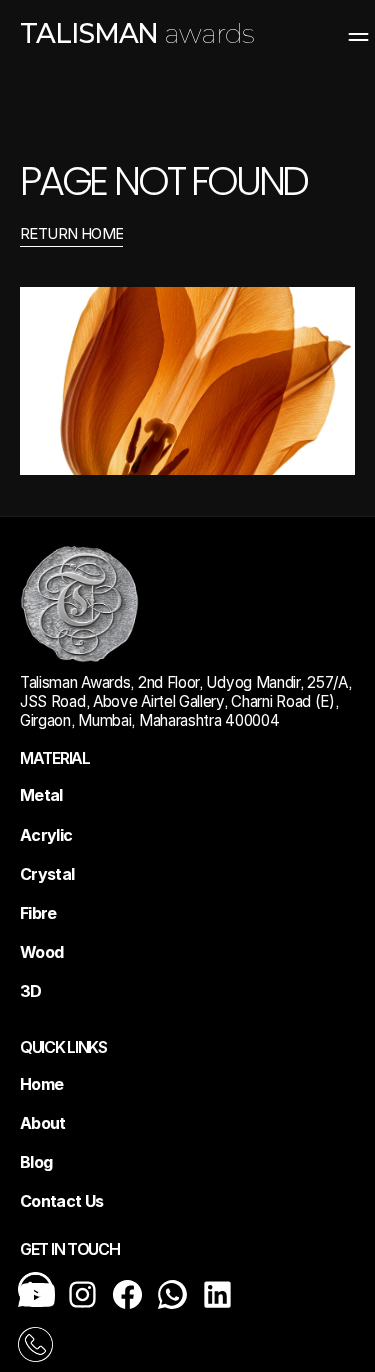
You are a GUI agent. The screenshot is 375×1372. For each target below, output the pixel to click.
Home (41, 1084)
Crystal (47, 874)
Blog (36, 1162)
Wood (41, 952)
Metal (41, 795)
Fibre (38, 913)
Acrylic (46, 835)
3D (31, 991)
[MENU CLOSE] (346, 34)
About (43, 1123)
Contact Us (62, 1201)
